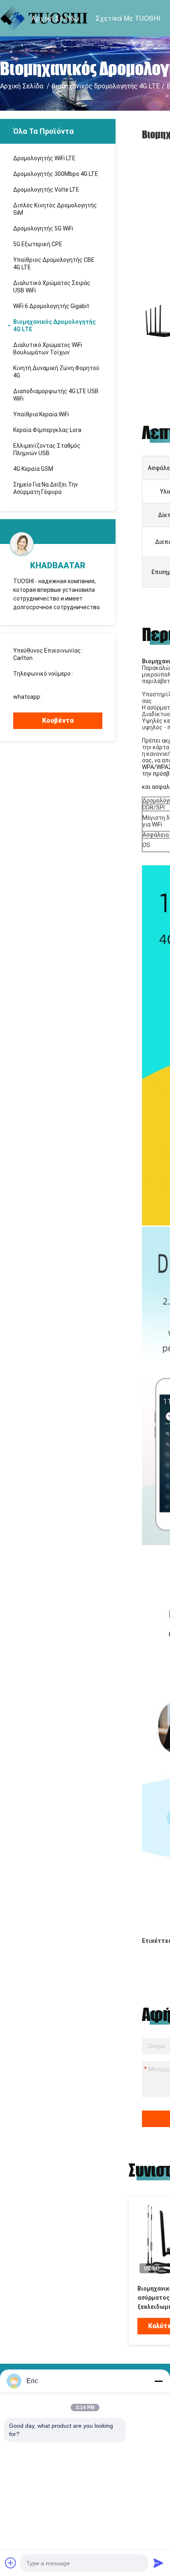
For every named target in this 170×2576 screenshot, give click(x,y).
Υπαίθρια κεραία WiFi (41, 414)
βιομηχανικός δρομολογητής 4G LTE (106, 86)
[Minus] (158, 2381)
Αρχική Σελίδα (55, 18)
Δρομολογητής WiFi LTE (44, 158)
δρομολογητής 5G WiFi (43, 228)
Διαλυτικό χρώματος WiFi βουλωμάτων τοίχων (48, 349)
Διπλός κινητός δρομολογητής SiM (55, 209)
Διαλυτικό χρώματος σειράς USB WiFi (52, 287)
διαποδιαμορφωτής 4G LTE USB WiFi (56, 395)
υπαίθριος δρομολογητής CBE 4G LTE (54, 264)
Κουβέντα (58, 721)
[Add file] (11, 2563)
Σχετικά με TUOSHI (128, 18)
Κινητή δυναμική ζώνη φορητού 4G (56, 372)
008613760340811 (38, 681)
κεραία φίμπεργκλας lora (47, 430)
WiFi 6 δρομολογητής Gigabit (51, 306)
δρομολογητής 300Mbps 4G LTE (56, 174)
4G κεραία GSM (33, 469)
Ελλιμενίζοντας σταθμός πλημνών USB (47, 449)
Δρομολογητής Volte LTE (46, 190)
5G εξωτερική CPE (38, 244)
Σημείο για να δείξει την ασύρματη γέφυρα (46, 488)
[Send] (158, 2563)
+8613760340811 (67, 697)
